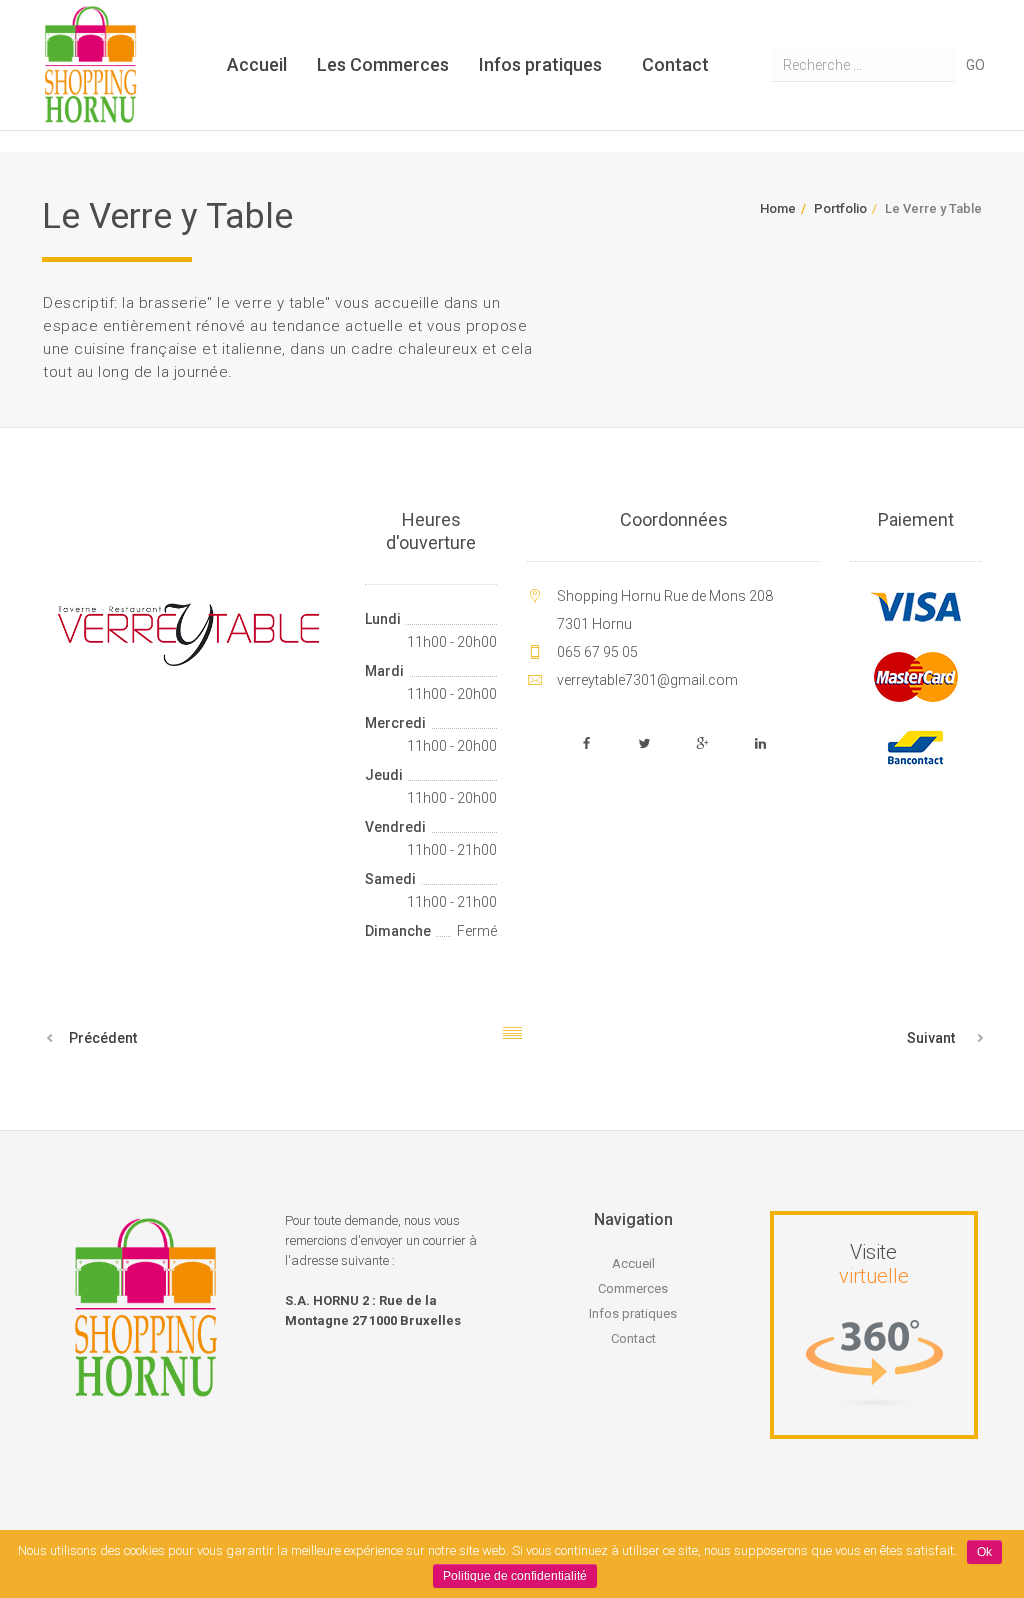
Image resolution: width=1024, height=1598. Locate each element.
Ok (984, 1552)
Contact (675, 64)
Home (778, 208)
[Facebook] (587, 744)
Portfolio (840, 208)
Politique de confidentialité (515, 1576)
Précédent (103, 1038)
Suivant (931, 1038)
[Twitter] (645, 744)
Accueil (257, 64)
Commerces (633, 1288)
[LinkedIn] (761, 744)
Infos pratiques (540, 64)
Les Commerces (383, 64)
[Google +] (703, 744)
